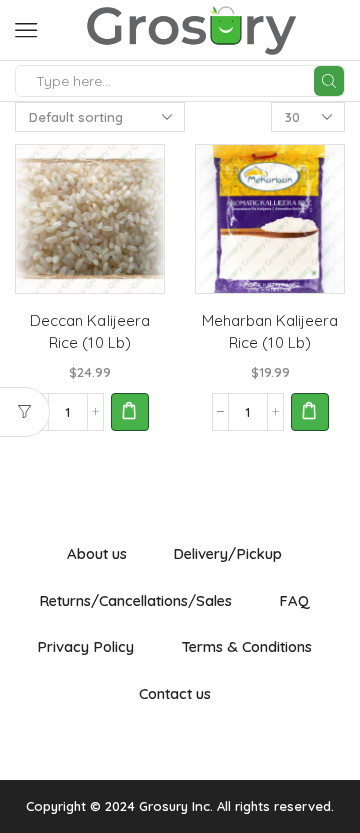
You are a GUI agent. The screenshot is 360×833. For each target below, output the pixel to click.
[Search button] (329, 81)
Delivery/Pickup (227, 553)
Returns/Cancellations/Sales (135, 600)
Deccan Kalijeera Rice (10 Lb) (89, 331)
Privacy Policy (85, 646)
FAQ (294, 600)
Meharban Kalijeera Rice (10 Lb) (270, 331)
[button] (130, 412)
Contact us (175, 693)
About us (97, 553)
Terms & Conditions (246, 646)
